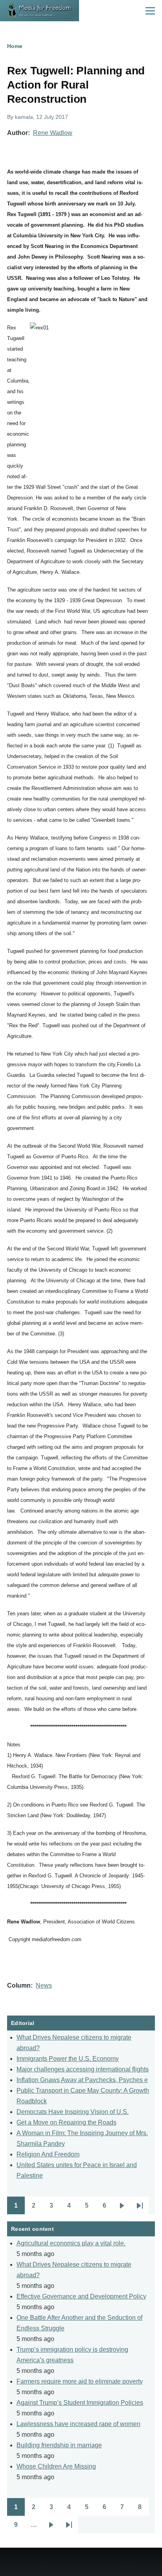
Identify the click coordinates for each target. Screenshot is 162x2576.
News (44, 1985)
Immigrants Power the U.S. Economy (68, 2059)
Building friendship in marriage (59, 2445)
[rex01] (89, 399)
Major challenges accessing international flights (83, 2069)
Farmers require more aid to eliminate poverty (80, 2381)
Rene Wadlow (53, 133)
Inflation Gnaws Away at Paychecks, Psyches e (82, 2080)
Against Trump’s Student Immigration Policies (80, 2403)
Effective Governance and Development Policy (81, 2296)
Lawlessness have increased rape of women (78, 2424)
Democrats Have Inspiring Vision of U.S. (73, 2112)
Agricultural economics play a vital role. (71, 2243)
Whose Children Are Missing (56, 2466)
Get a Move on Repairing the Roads (66, 2122)
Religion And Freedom (48, 2154)
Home (15, 46)
